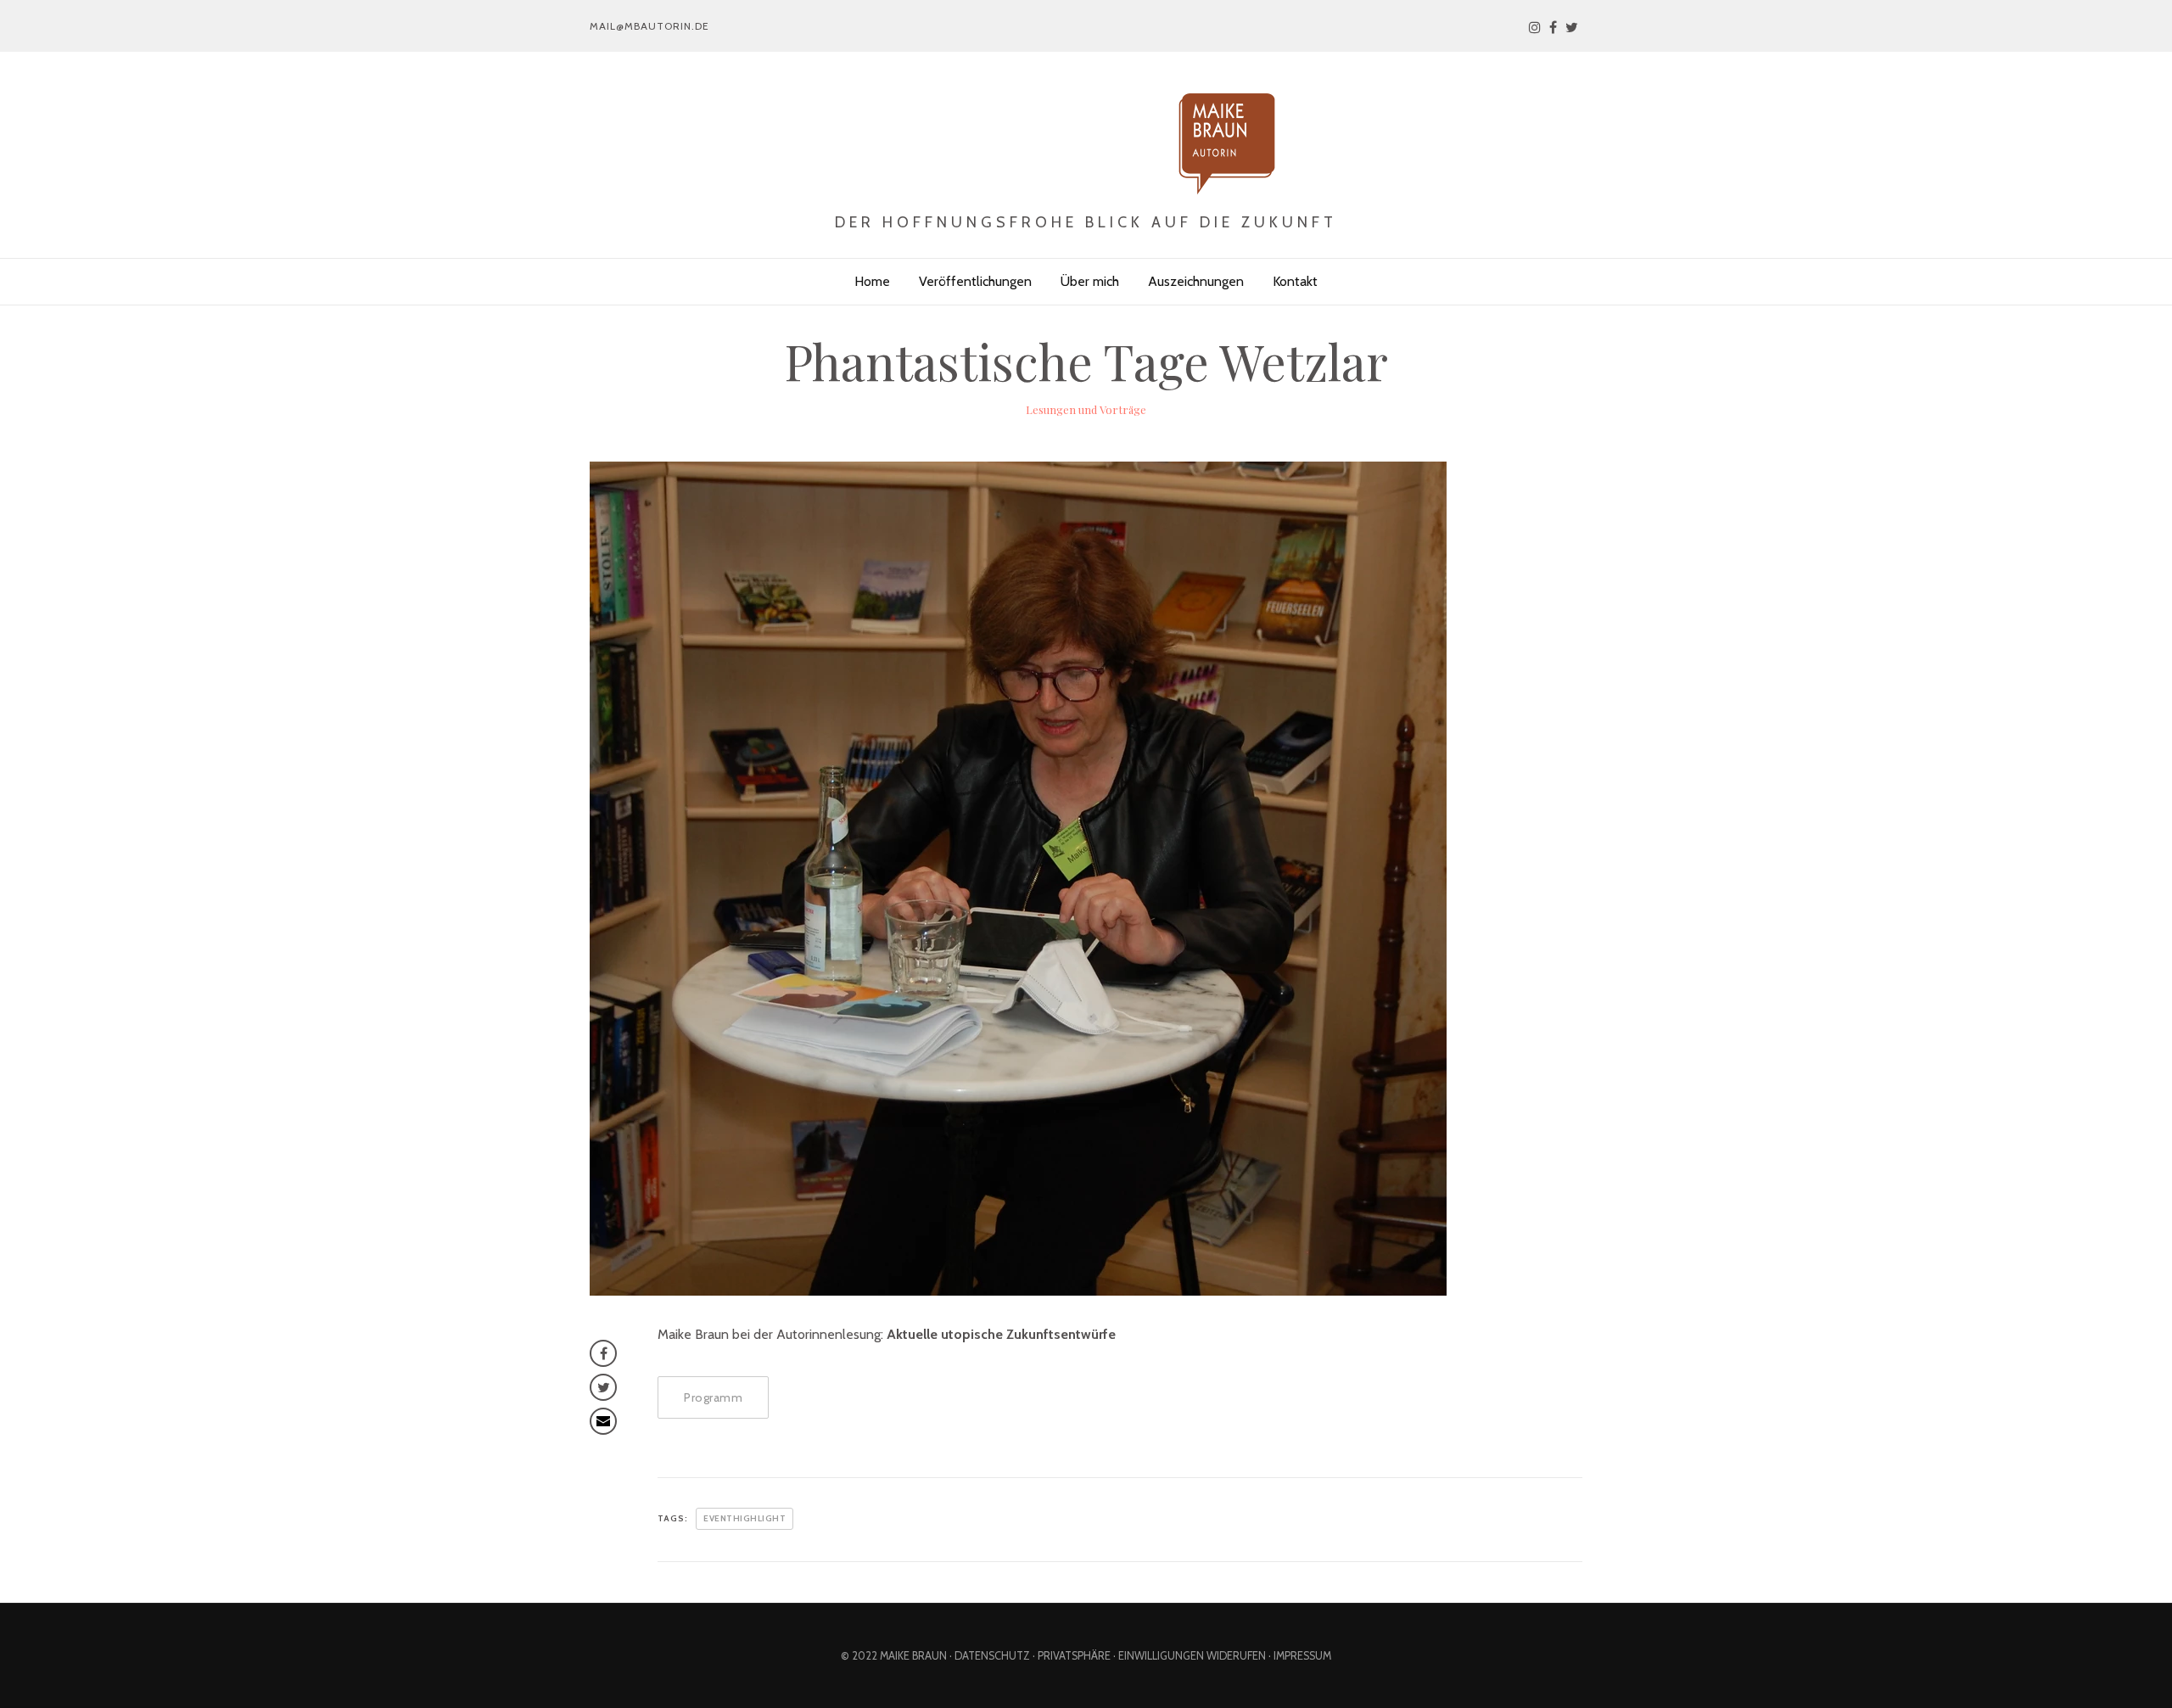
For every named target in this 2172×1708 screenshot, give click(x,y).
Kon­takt (1295, 281)
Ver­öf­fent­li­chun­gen (975, 281)
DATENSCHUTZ (992, 1656)
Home (872, 281)
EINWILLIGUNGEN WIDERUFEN (1192, 1656)
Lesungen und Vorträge (1086, 409)
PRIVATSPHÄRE (1074, 1656)
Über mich (1090, 281)
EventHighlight (745, 1518)
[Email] (603, 1421)
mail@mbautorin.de (649, 26)
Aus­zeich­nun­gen (1196, 281)
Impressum (1302, 1656)
